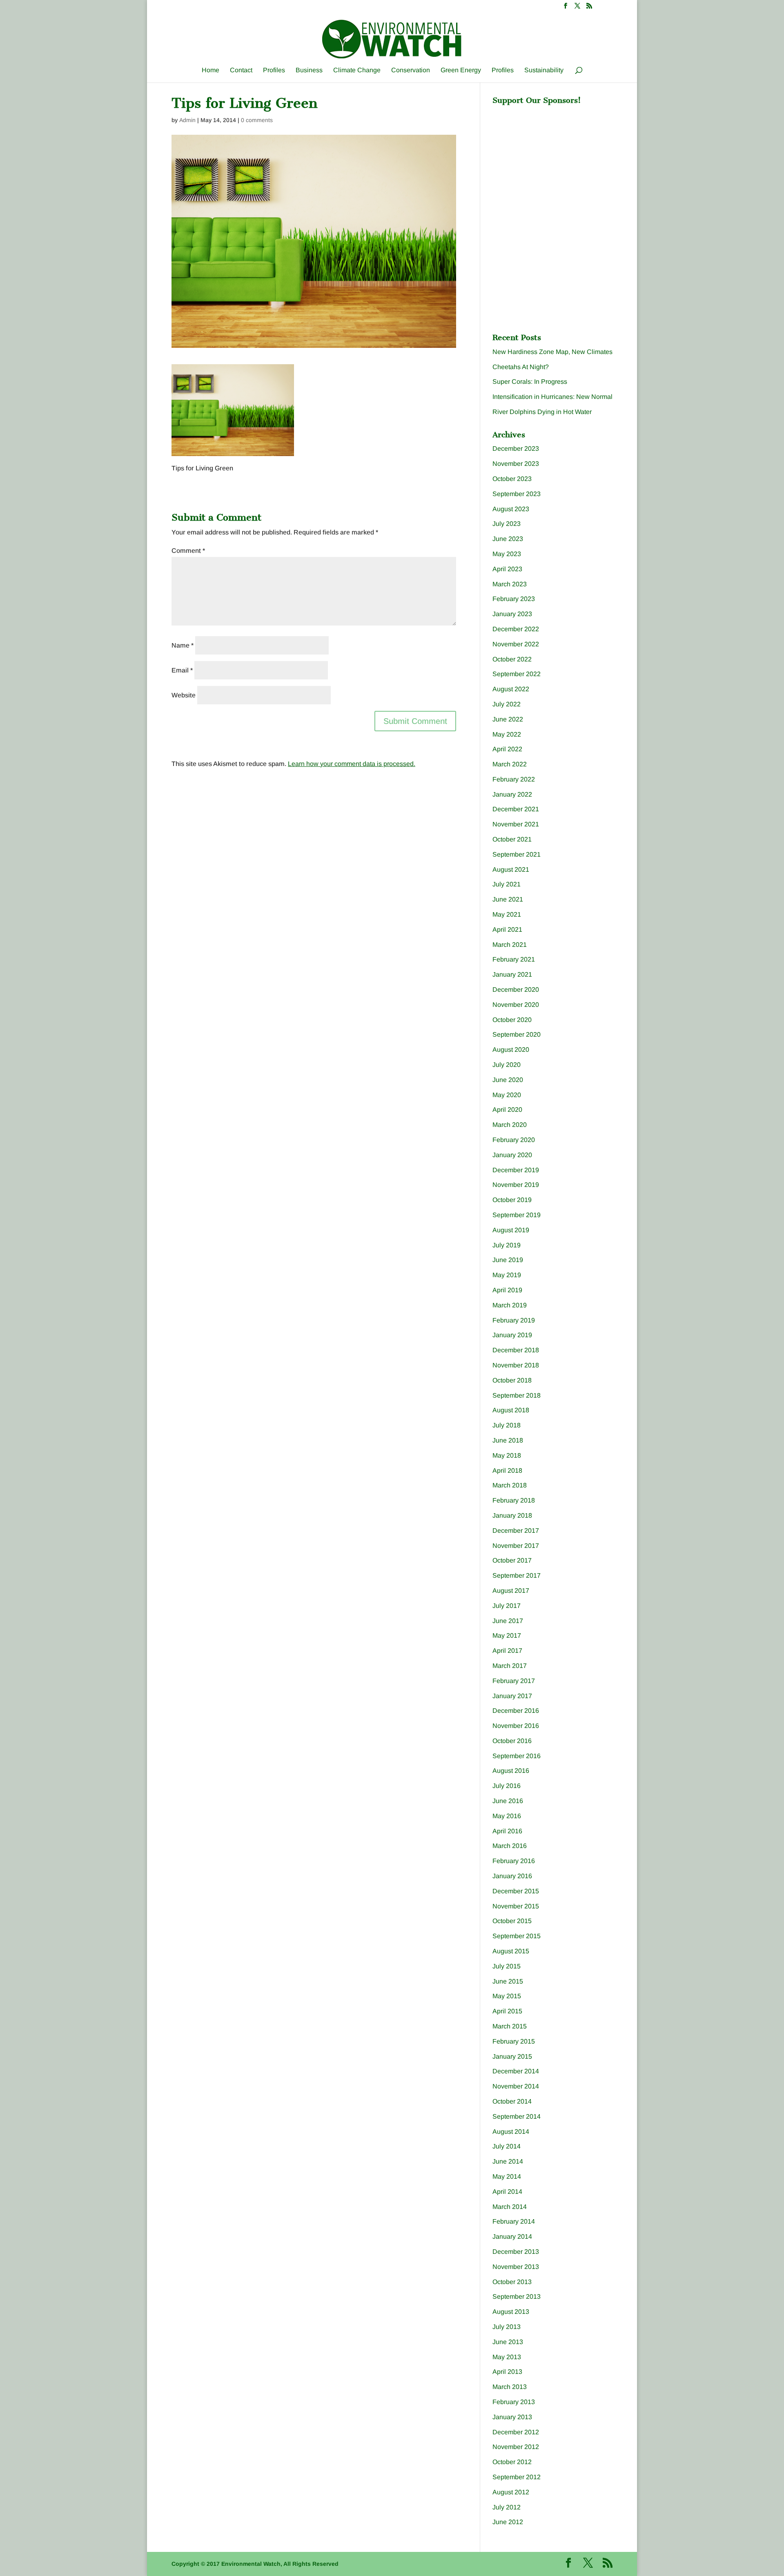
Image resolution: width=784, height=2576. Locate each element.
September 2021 (517, 854)
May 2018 (507, 1455)
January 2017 (512, 1696)
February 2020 (514, 1140)
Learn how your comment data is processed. (352, 764)
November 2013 (516, 2267)
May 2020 (507, 1095)
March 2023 (510, 584)
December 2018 (516, 1350)
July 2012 (507, 2507)
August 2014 (511, 2132)
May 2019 (507, 1275)
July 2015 (507, 1966)
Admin (187, 120)
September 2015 (517, 1936)
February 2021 (514, 959)
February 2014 (514, 2221)
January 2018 (512, 1515)
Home (210, 70)
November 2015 (516, 1906)
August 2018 (511, 1410)
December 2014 (516, 2071)
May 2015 (507, 1996)
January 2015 (512, 2056)
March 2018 (510, 1485)
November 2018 (516, 1365)
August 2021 (511, 869)
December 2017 (516, 1531)
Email (182, 670)
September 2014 (517, 2116)
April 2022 (507, 749)
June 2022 (508, 719)
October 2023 (512, 479)
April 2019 (507, 1290)
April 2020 (507, 1110)
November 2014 (516, 2086)
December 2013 (516, 2252)
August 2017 (511, 1591)
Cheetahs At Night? (521, 367)
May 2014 (507, 2176)
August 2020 (511, 1050)
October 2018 (512, 1380)
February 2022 (514, 779)
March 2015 (510, 2026)
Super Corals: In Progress (530, 382)
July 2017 (507, 1606)
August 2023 (511, 509)
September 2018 (517, 1395)
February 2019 (514, 1320)
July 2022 (507, 704)
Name (183, 645)
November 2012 (516, 2447)
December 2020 (516, 990)
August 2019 (511, 1230)
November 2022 (516, 644)
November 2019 (516, 1185)
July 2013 (507, 2327)
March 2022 (510, 764)
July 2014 (507, 2146)
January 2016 (512, 1876)
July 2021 (507, 884)
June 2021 (508, 899)
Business (309, 70)
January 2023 (512, 614)
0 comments (257, 120)
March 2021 (510, 945)
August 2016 (511, 1771)
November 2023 (516, 464)
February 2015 (514, 2041)
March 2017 (510, 1666)
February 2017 (514, 1681)
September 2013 (517, 2297)
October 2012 (512, 2462)
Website (184, 695)
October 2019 (512, 1200)
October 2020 (512, 1020)
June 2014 (508, 2161)
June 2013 (508, 2342)
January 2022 (512, 794)
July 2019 (507, 1245)
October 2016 (512, 1741)
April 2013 (507, 2372)
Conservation (411, 70)
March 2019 (510, 1305)
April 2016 (507, 1831)
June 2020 (508, 1080)
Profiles (274, 70)
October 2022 (512, 659)
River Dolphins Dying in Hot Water (542, 412)
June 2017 (508, 1621)
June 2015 (508, 1981)
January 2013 (512, 2417)
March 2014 (510, 2207)
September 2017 (517, 1575)
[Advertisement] (554, 160)
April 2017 (507, 1651)
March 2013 (510, 2387)
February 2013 (514, 2402)
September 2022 (517, 674)
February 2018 (514, 1500)
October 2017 (512, 1560)
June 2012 (508, 2522)
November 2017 (516, 1546)
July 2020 (507, 1065)
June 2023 (508, 539)
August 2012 (511, 2492)
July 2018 (507, 1425)
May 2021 (507, 914)
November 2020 (516, 1005)
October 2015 (512, 1921)
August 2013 (511, 2312)
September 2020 (517, 1034)
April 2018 (507, 1471)
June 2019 (508, 1260)
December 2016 (516, 1711)
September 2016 (517, 1756)
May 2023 (507, 554)
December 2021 (516, 809)
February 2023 (514, 599)
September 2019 (517, 1215)
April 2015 (507, 2011)
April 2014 (507, 2192)
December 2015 (516, 1891)
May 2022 (507, 734)
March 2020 (510, 1125)
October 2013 (512, 2282)
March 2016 (510, 1846)
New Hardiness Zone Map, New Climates (552, 352)
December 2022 (516, 629)
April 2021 (507, 930)
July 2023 (507, 524)
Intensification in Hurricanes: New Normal (552, 397)
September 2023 (517, 494)
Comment (188, 551)
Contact (241, 70)
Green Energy (461, 70)
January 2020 (512, 1155)
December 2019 (516, 1170)
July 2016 (507, 1786)
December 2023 (516, 449)
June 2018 (508, 1440)
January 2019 (512, 1335)
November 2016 (516, 1726)
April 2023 (507, 569)
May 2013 (507, 2357)
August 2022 (511, 689)
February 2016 (514, 1861)
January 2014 (512, 2236)
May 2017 (507, 1635)
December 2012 (516, 2432)
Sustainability (544, 70)
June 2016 (508, 1801)
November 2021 (516, 824)
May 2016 (507, 1816)
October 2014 (512, 2101)
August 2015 (511, 1951)
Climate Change (357, 70)
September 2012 (517, 2477)
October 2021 (512, 839)
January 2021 (512, 974)
